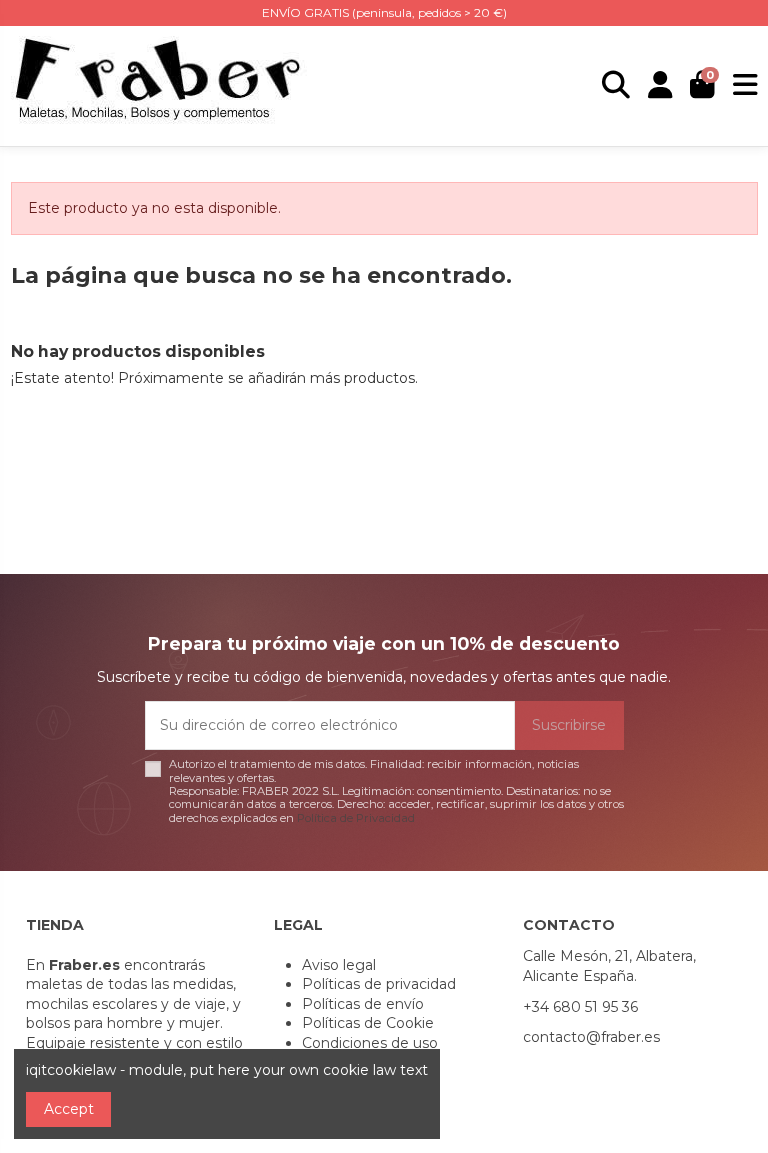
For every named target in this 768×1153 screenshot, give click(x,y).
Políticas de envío (363, 1004)
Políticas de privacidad (379, 984)
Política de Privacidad (356, 818)
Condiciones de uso (370, 1043)
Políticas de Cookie (368, 1023)
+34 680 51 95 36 (580, 1007)
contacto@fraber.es (591, 1037)
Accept (69, 1109)
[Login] (660, 86)
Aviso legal (339, 965)
